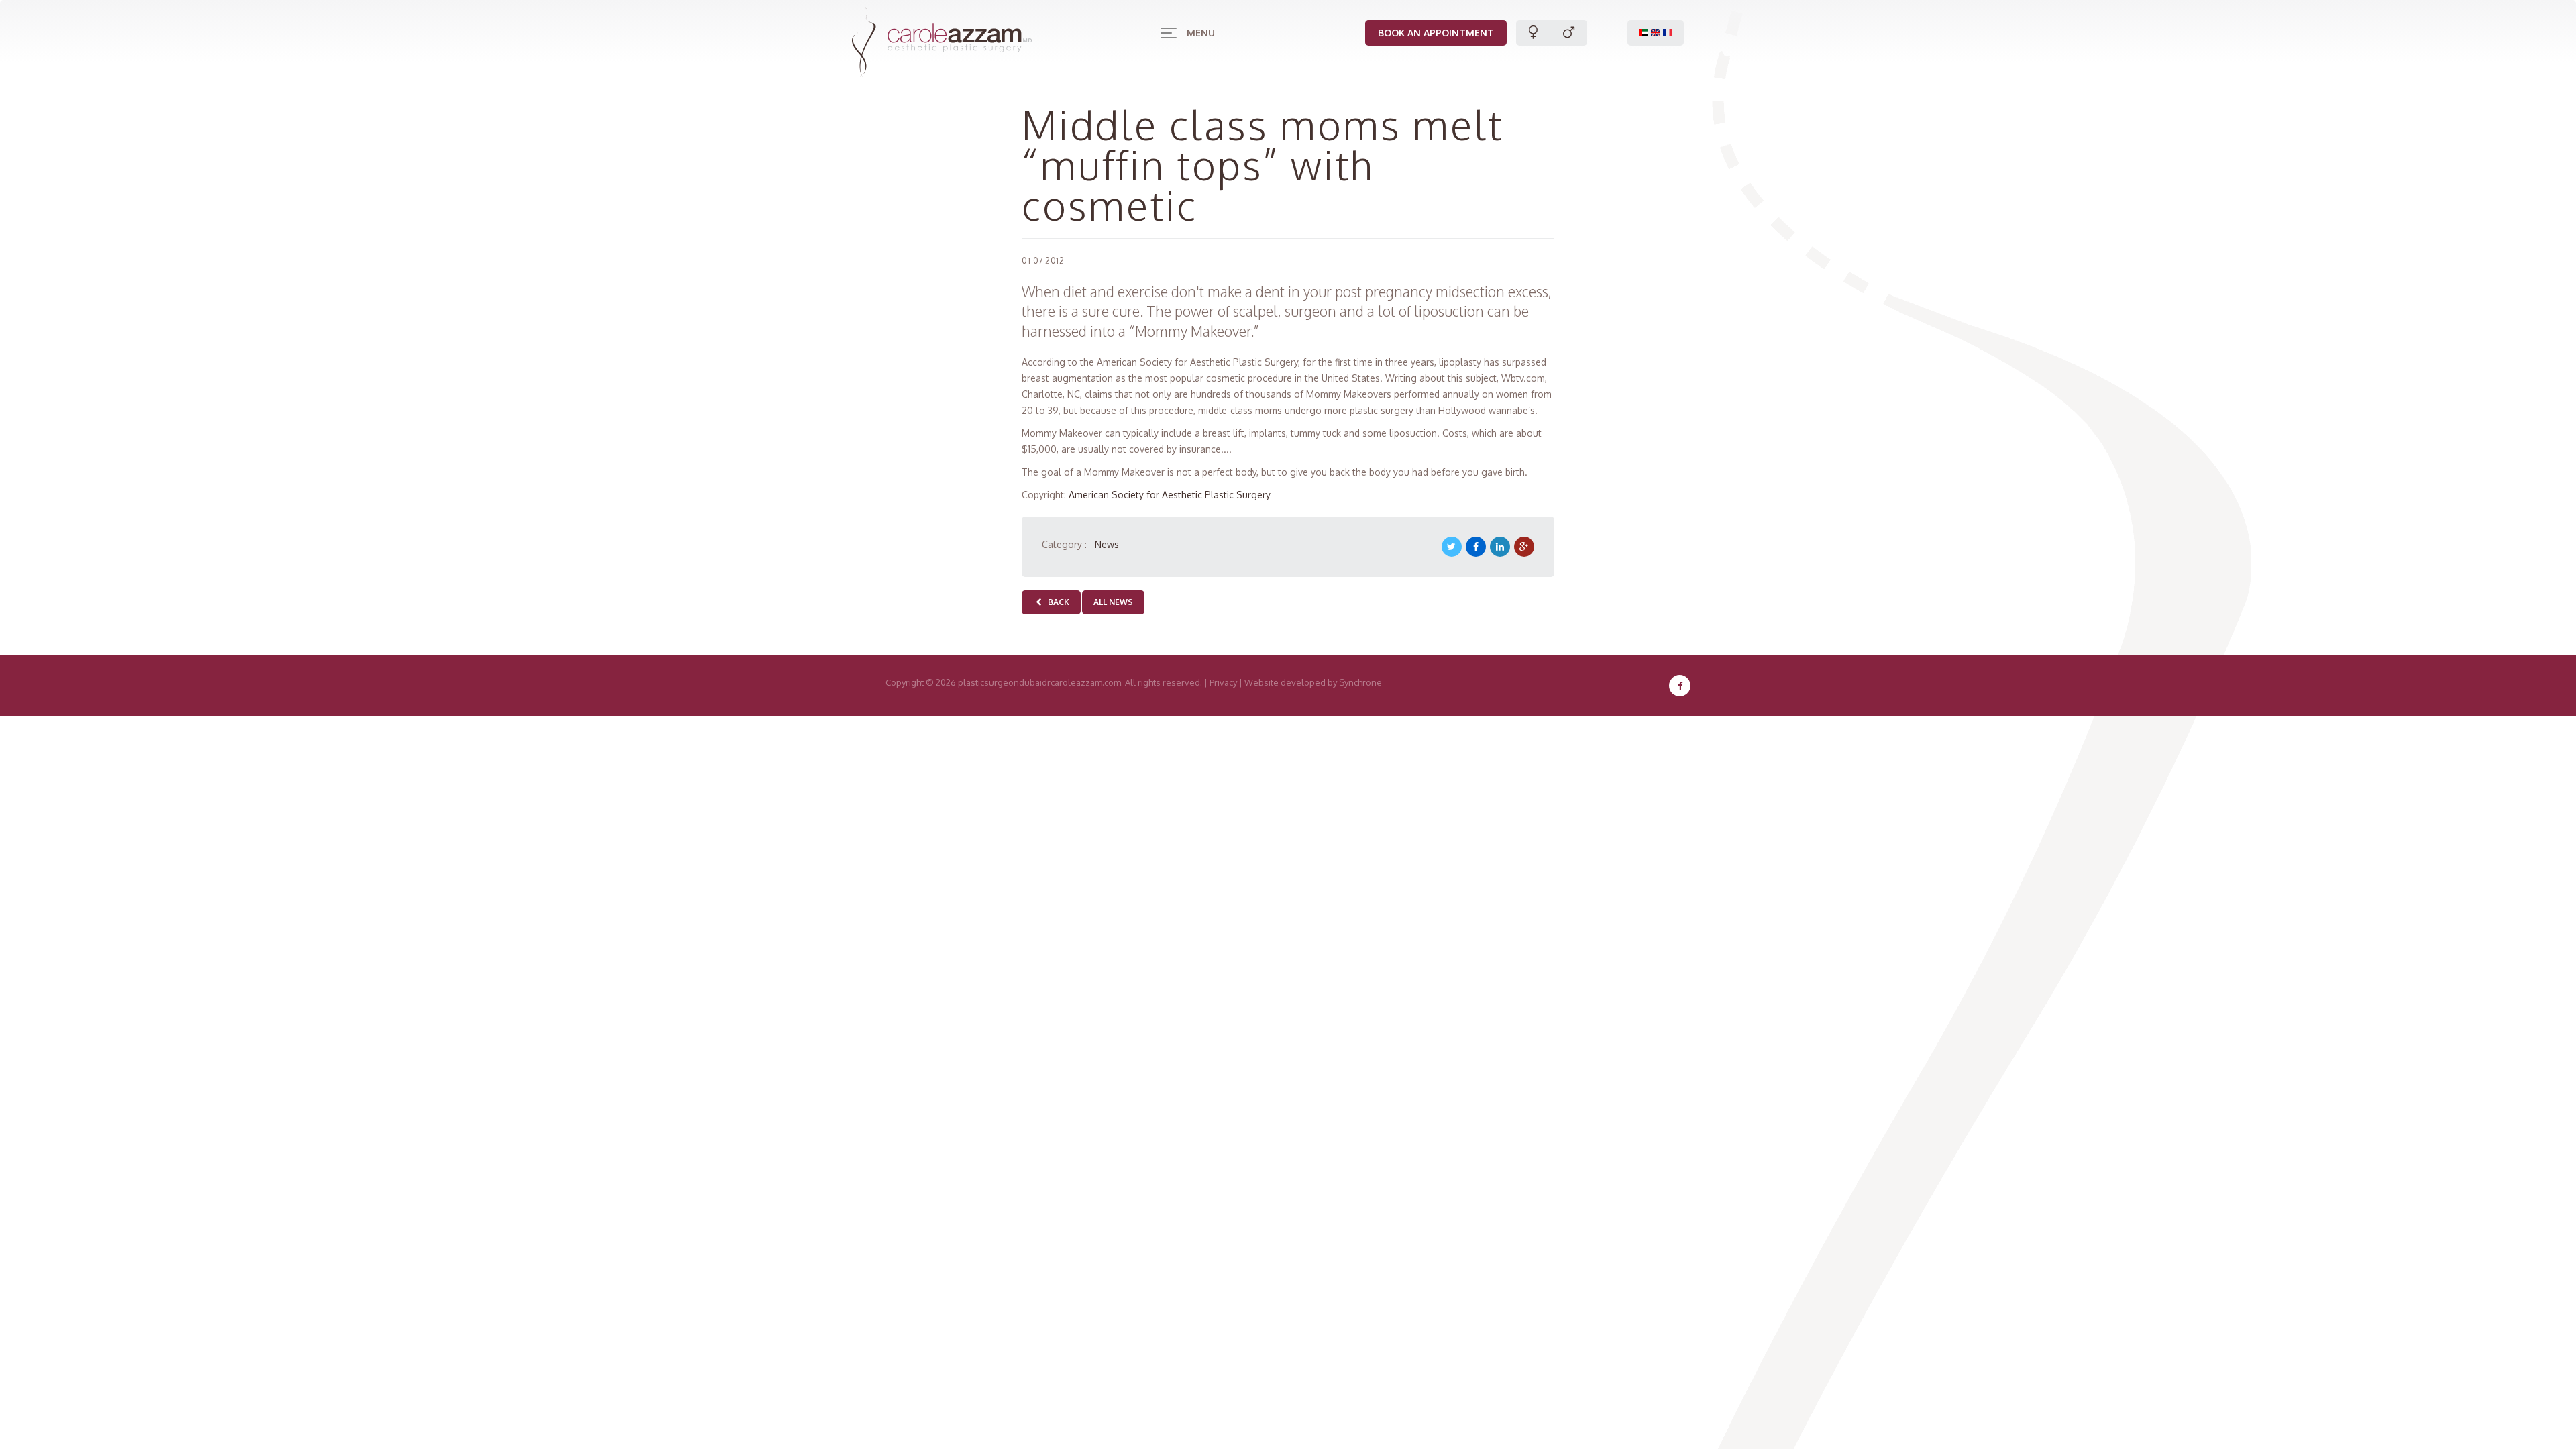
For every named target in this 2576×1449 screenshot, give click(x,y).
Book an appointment (1436, 33)
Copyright (905, 682)
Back (1057, 602)
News (1107, 544)
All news (1113, 602)
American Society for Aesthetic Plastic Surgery (1170, 495)
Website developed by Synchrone (1313, 682)
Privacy (1223, 682)
